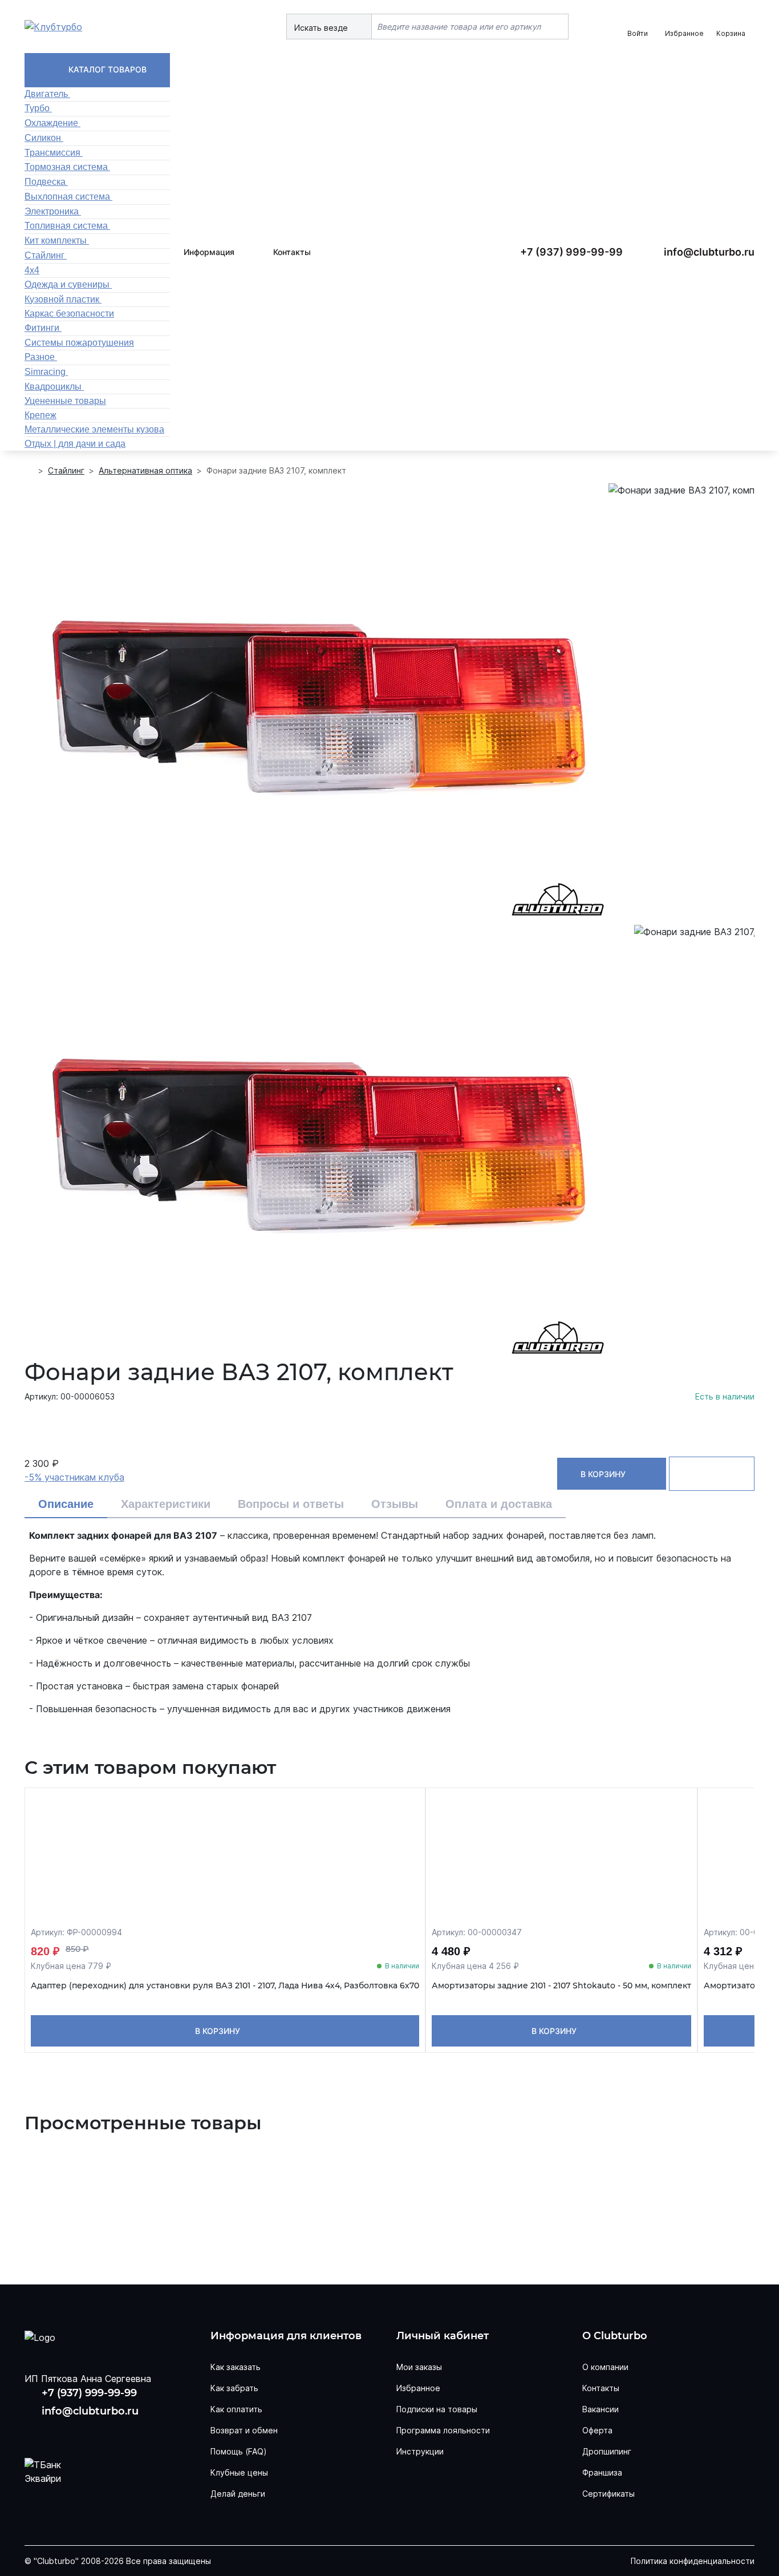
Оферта (597, 2430)
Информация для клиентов (286, 2336)
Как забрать (234, 2388)
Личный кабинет (443, 2336)
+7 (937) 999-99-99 (571, 252)
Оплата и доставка (499, 1504)
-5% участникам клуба (74, 1477)
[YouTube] (72, 2433)
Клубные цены (239, 2472)
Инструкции (420, 2451)
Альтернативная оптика (145, 470)
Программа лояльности (443, 2430)
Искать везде (322, 28)
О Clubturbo (615, 2336)
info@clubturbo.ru (709, 252)
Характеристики (166, 1504)
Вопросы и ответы (291, 1504)
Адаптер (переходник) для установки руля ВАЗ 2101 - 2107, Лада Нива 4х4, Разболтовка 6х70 (225, 1986)
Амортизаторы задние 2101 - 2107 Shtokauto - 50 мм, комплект (561, 1986)
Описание (66, 1504)
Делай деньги (238, 2494)
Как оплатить (236, 2409)
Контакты (292, 252)
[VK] (36, 2433)
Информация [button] (209, 252)
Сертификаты (608, 2494)
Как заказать (236, 2367)
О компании (605, 2367)
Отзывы (395, 1504)
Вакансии (601, 2409)
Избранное (418, 2388)
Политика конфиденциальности (693, 2561)
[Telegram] (109, 2433)
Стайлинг (66, 470)
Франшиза (602, 2472)
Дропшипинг (607, 2451)
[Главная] (29, 471)
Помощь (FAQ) (239, 2451)
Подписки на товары (437, 2409)
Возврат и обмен (244, 2430)
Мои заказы (419, 2367)
